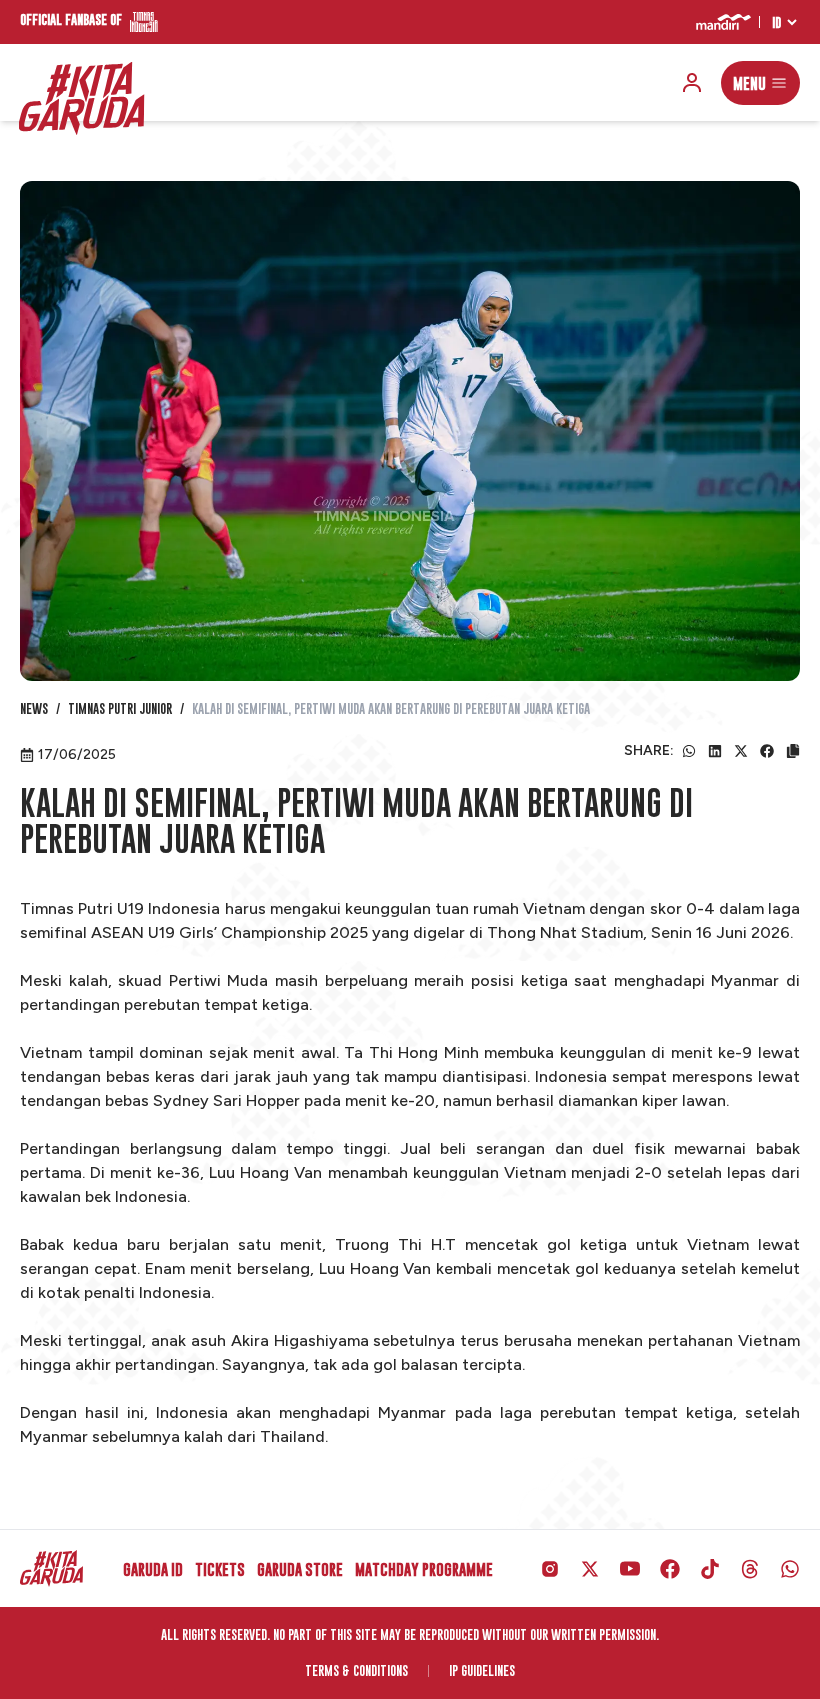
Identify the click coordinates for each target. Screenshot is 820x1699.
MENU (749, 83)
